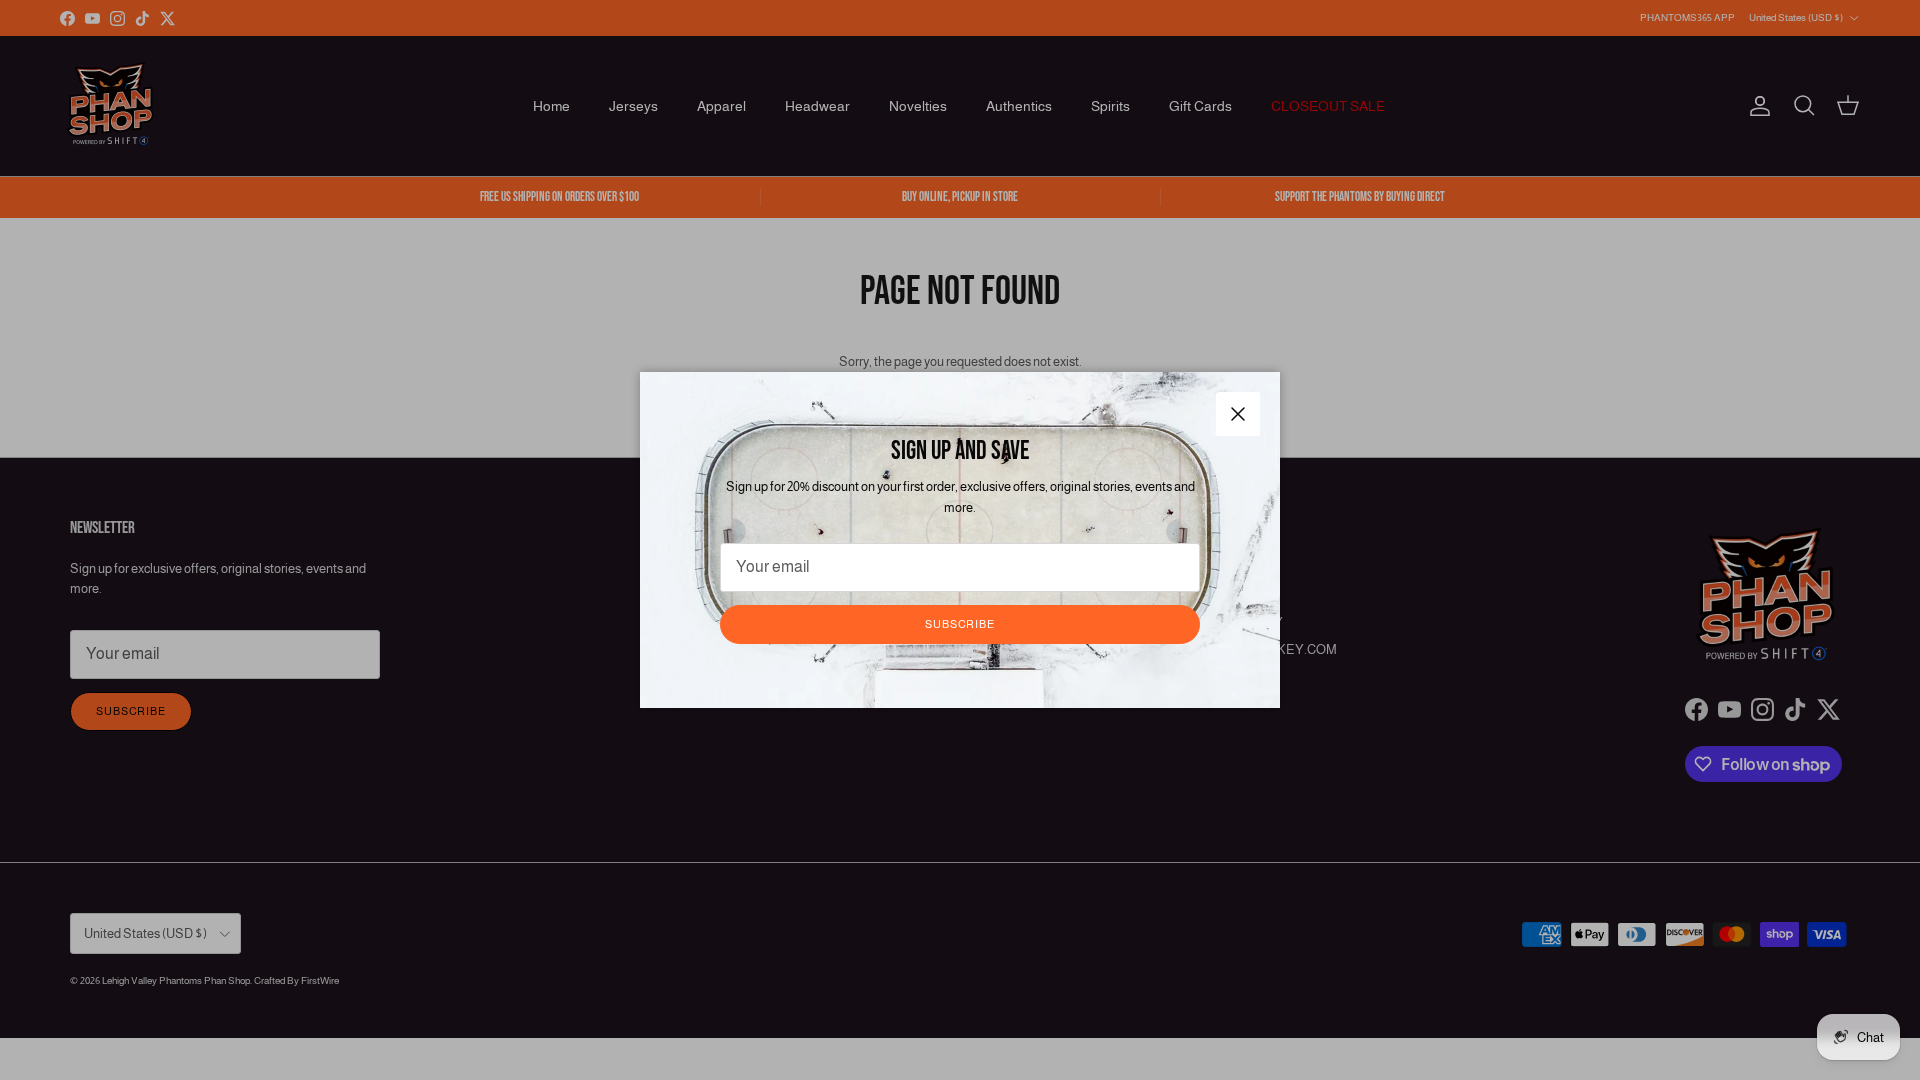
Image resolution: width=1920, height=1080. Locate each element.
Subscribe (960, 624)
